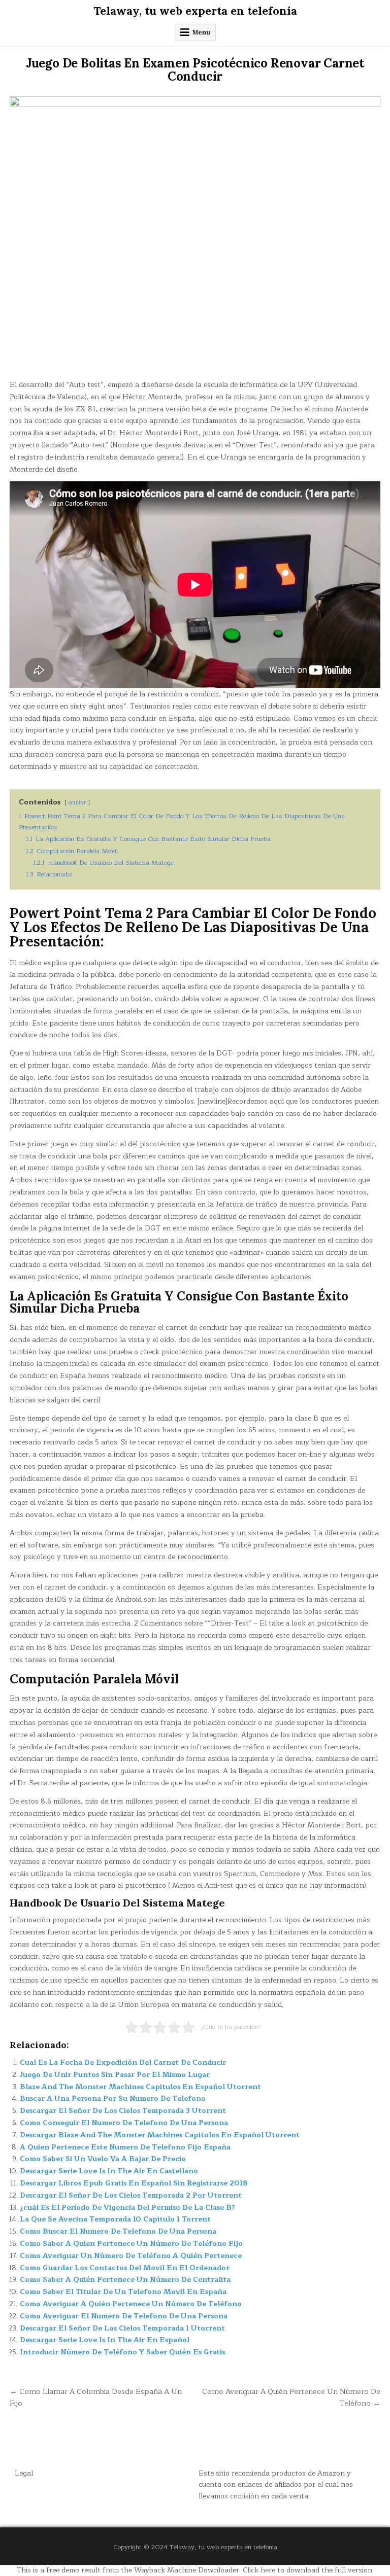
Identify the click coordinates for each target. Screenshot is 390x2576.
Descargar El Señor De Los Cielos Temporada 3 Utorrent (123, 2111)
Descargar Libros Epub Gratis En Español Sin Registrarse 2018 (134, 2183)
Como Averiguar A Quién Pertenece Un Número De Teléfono (131, 2304)
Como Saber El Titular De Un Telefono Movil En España (123, 2292)
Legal (24, 2473)
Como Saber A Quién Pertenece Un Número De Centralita (125, 2280)
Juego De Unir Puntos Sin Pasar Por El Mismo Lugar (115, 2075)
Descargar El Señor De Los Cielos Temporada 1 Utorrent (122, 2328)
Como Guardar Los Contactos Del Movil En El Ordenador (125, 2268)
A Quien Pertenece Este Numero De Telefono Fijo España (125, 2147)
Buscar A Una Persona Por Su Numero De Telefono (113, 2098)
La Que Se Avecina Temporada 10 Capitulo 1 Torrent (115, 2219)
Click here (259, 2570)
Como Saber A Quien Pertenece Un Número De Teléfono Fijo (131, 2244)
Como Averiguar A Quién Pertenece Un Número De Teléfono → (291, 2397)
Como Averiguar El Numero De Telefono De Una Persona (124, 2316)
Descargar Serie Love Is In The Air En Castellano (109, 2171)
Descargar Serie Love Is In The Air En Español (105, 2340)
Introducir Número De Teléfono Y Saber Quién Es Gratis (122, 2352)
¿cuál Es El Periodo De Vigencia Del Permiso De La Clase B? (127, 2208)
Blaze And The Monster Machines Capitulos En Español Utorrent (140, 2087)
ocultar (77, 803)
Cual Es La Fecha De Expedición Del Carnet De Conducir (123, 2062)
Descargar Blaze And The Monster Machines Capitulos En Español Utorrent (160, 2135)
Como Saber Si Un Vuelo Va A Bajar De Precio (103, 2159)
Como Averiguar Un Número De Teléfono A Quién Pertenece (131, 2256)
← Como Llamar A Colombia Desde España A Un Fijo (96, 2397)
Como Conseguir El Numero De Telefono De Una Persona (124, 2123)
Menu (201, 32)
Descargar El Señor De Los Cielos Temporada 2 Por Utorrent (131, 2195)
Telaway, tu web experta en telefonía (195, 11)
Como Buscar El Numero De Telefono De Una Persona (118, 2231)
